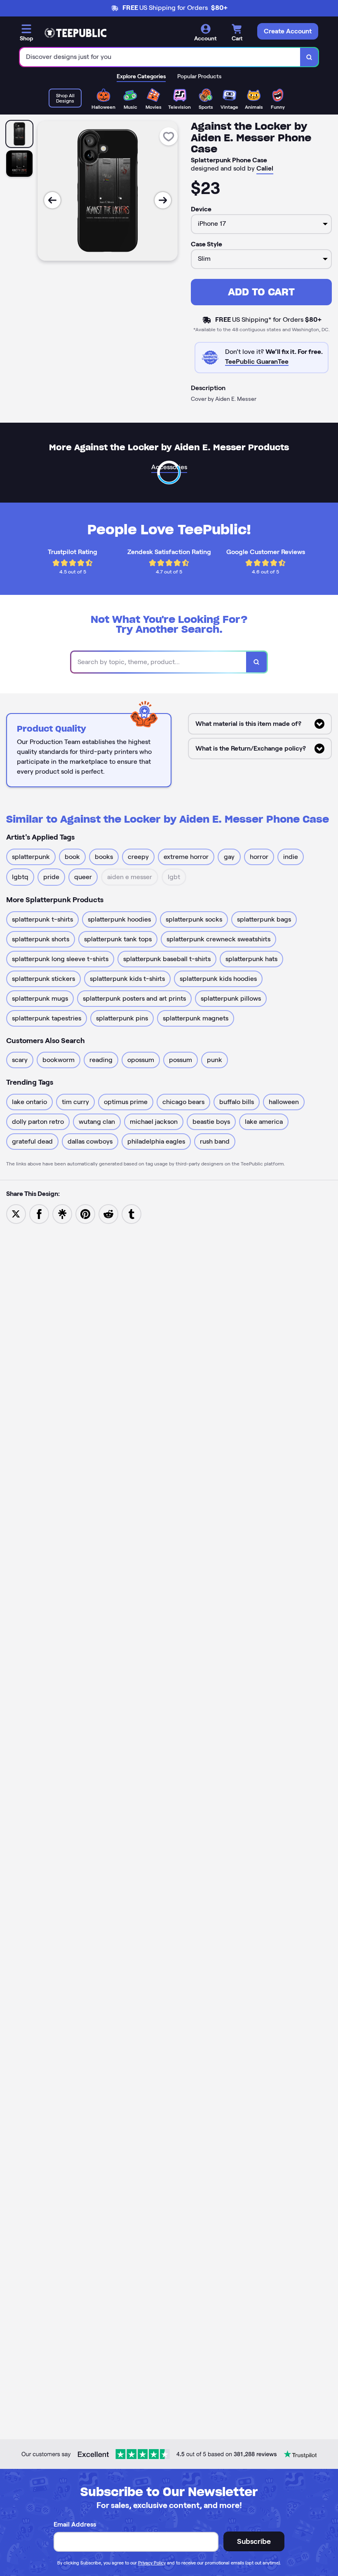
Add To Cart (261, 292)
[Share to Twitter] (16, 1213)
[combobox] (160, 57)
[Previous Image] (52, 200)
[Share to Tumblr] (131, 1213)
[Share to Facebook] (39, 1213)
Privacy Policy (152, 2563)
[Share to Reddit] (108, 1213)
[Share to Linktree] (62, 1213)
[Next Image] (163, 200)
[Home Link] (75, 33)
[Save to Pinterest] (85, 1213)
